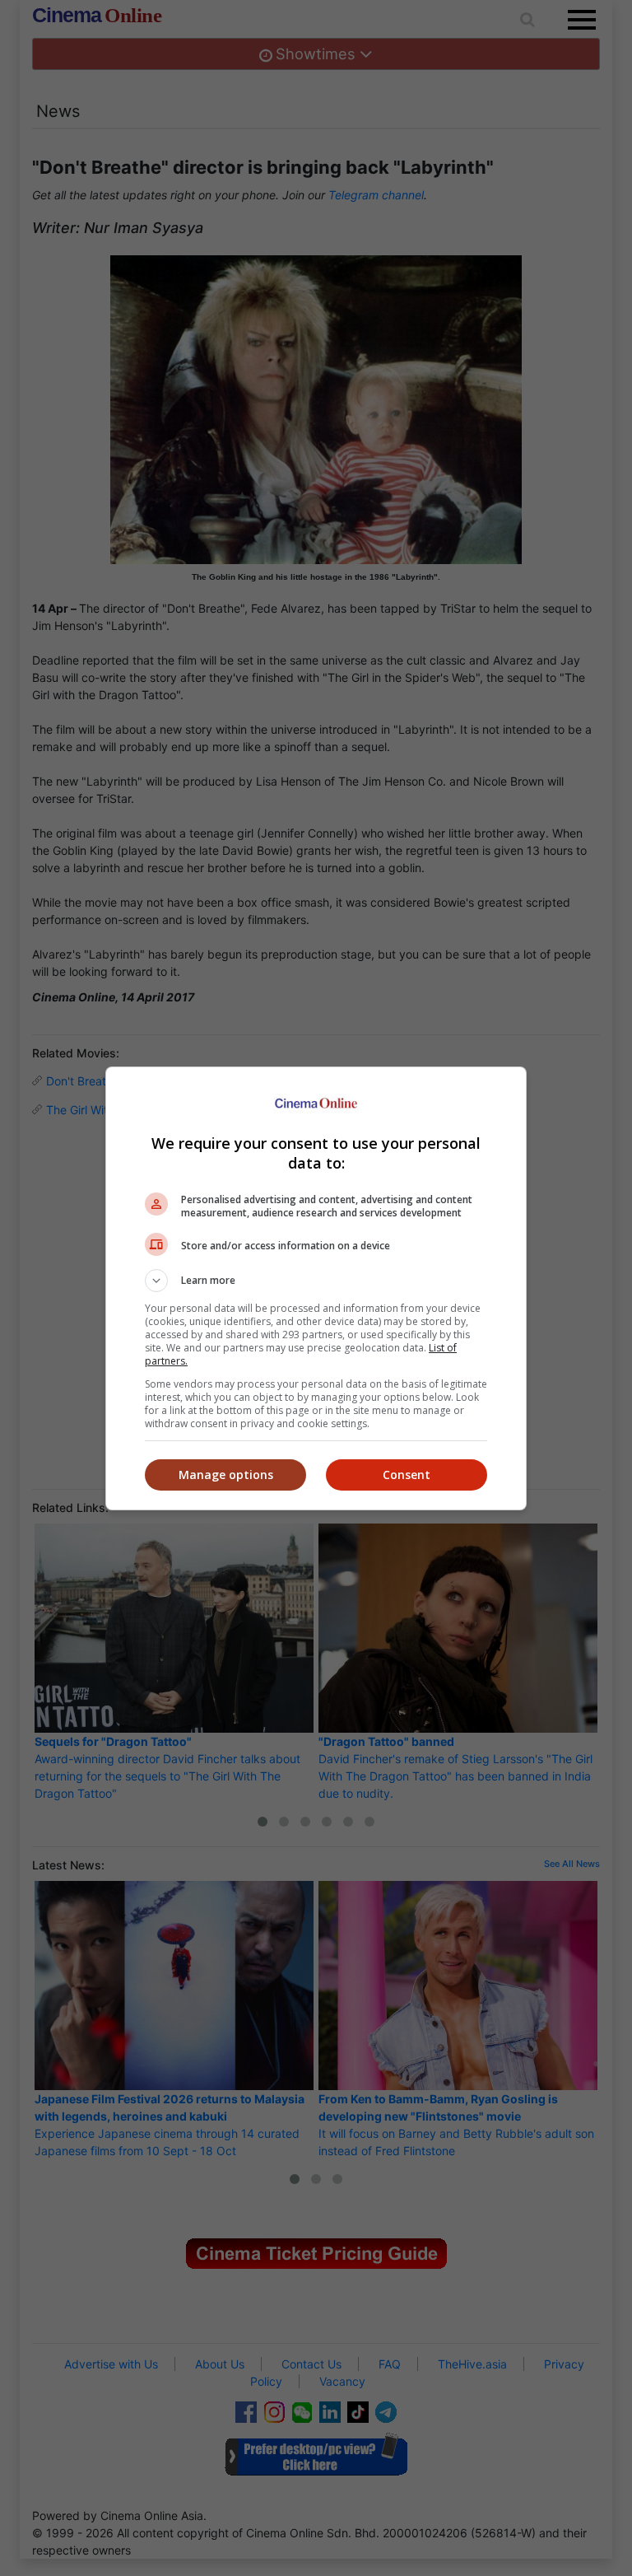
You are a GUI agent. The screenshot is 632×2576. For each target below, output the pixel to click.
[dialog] (316, 1288)
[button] (316, 1281)
